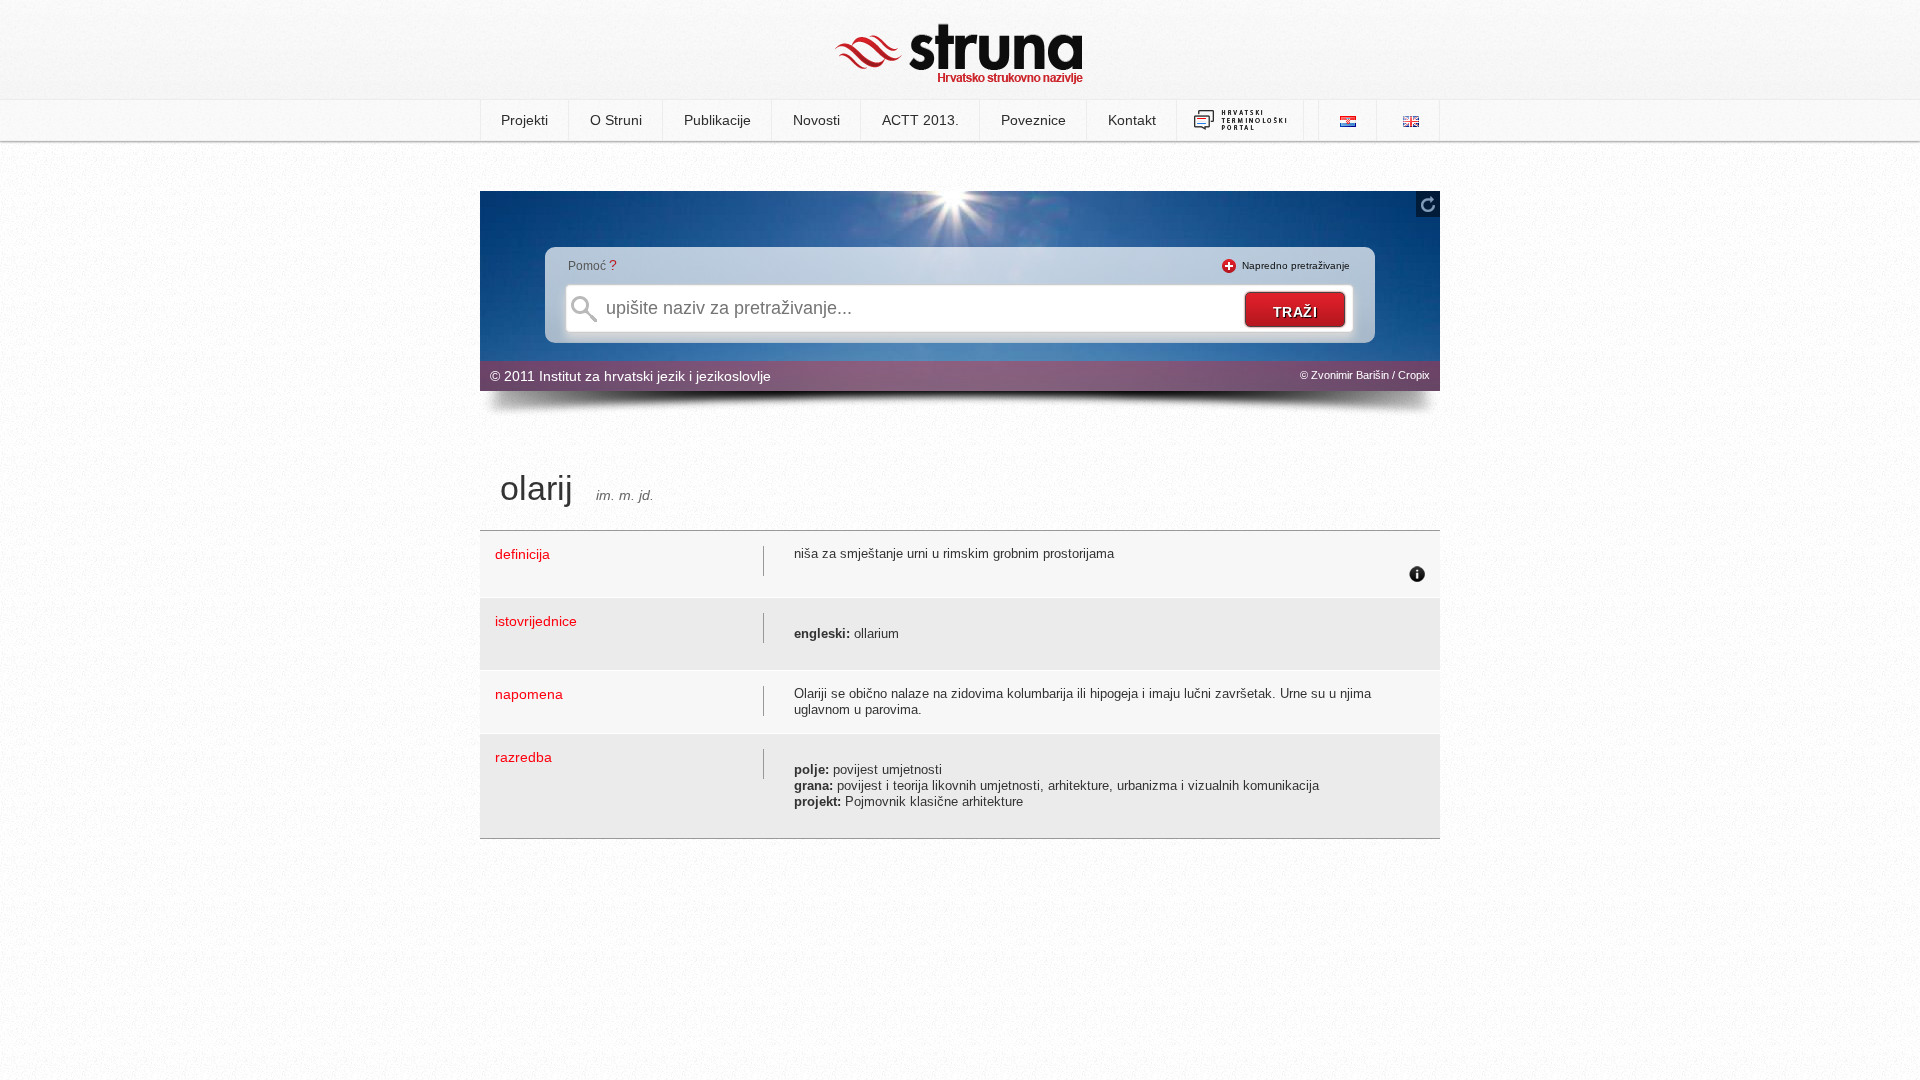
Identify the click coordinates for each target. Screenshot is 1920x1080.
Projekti (524, 120)
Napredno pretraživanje (1296, 265)
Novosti (816, 120)
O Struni (616, 120)
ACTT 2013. (920, 120)
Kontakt (1132, 120)
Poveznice (1033, 120)
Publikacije (717, 120)
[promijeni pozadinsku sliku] (1428, 204)
